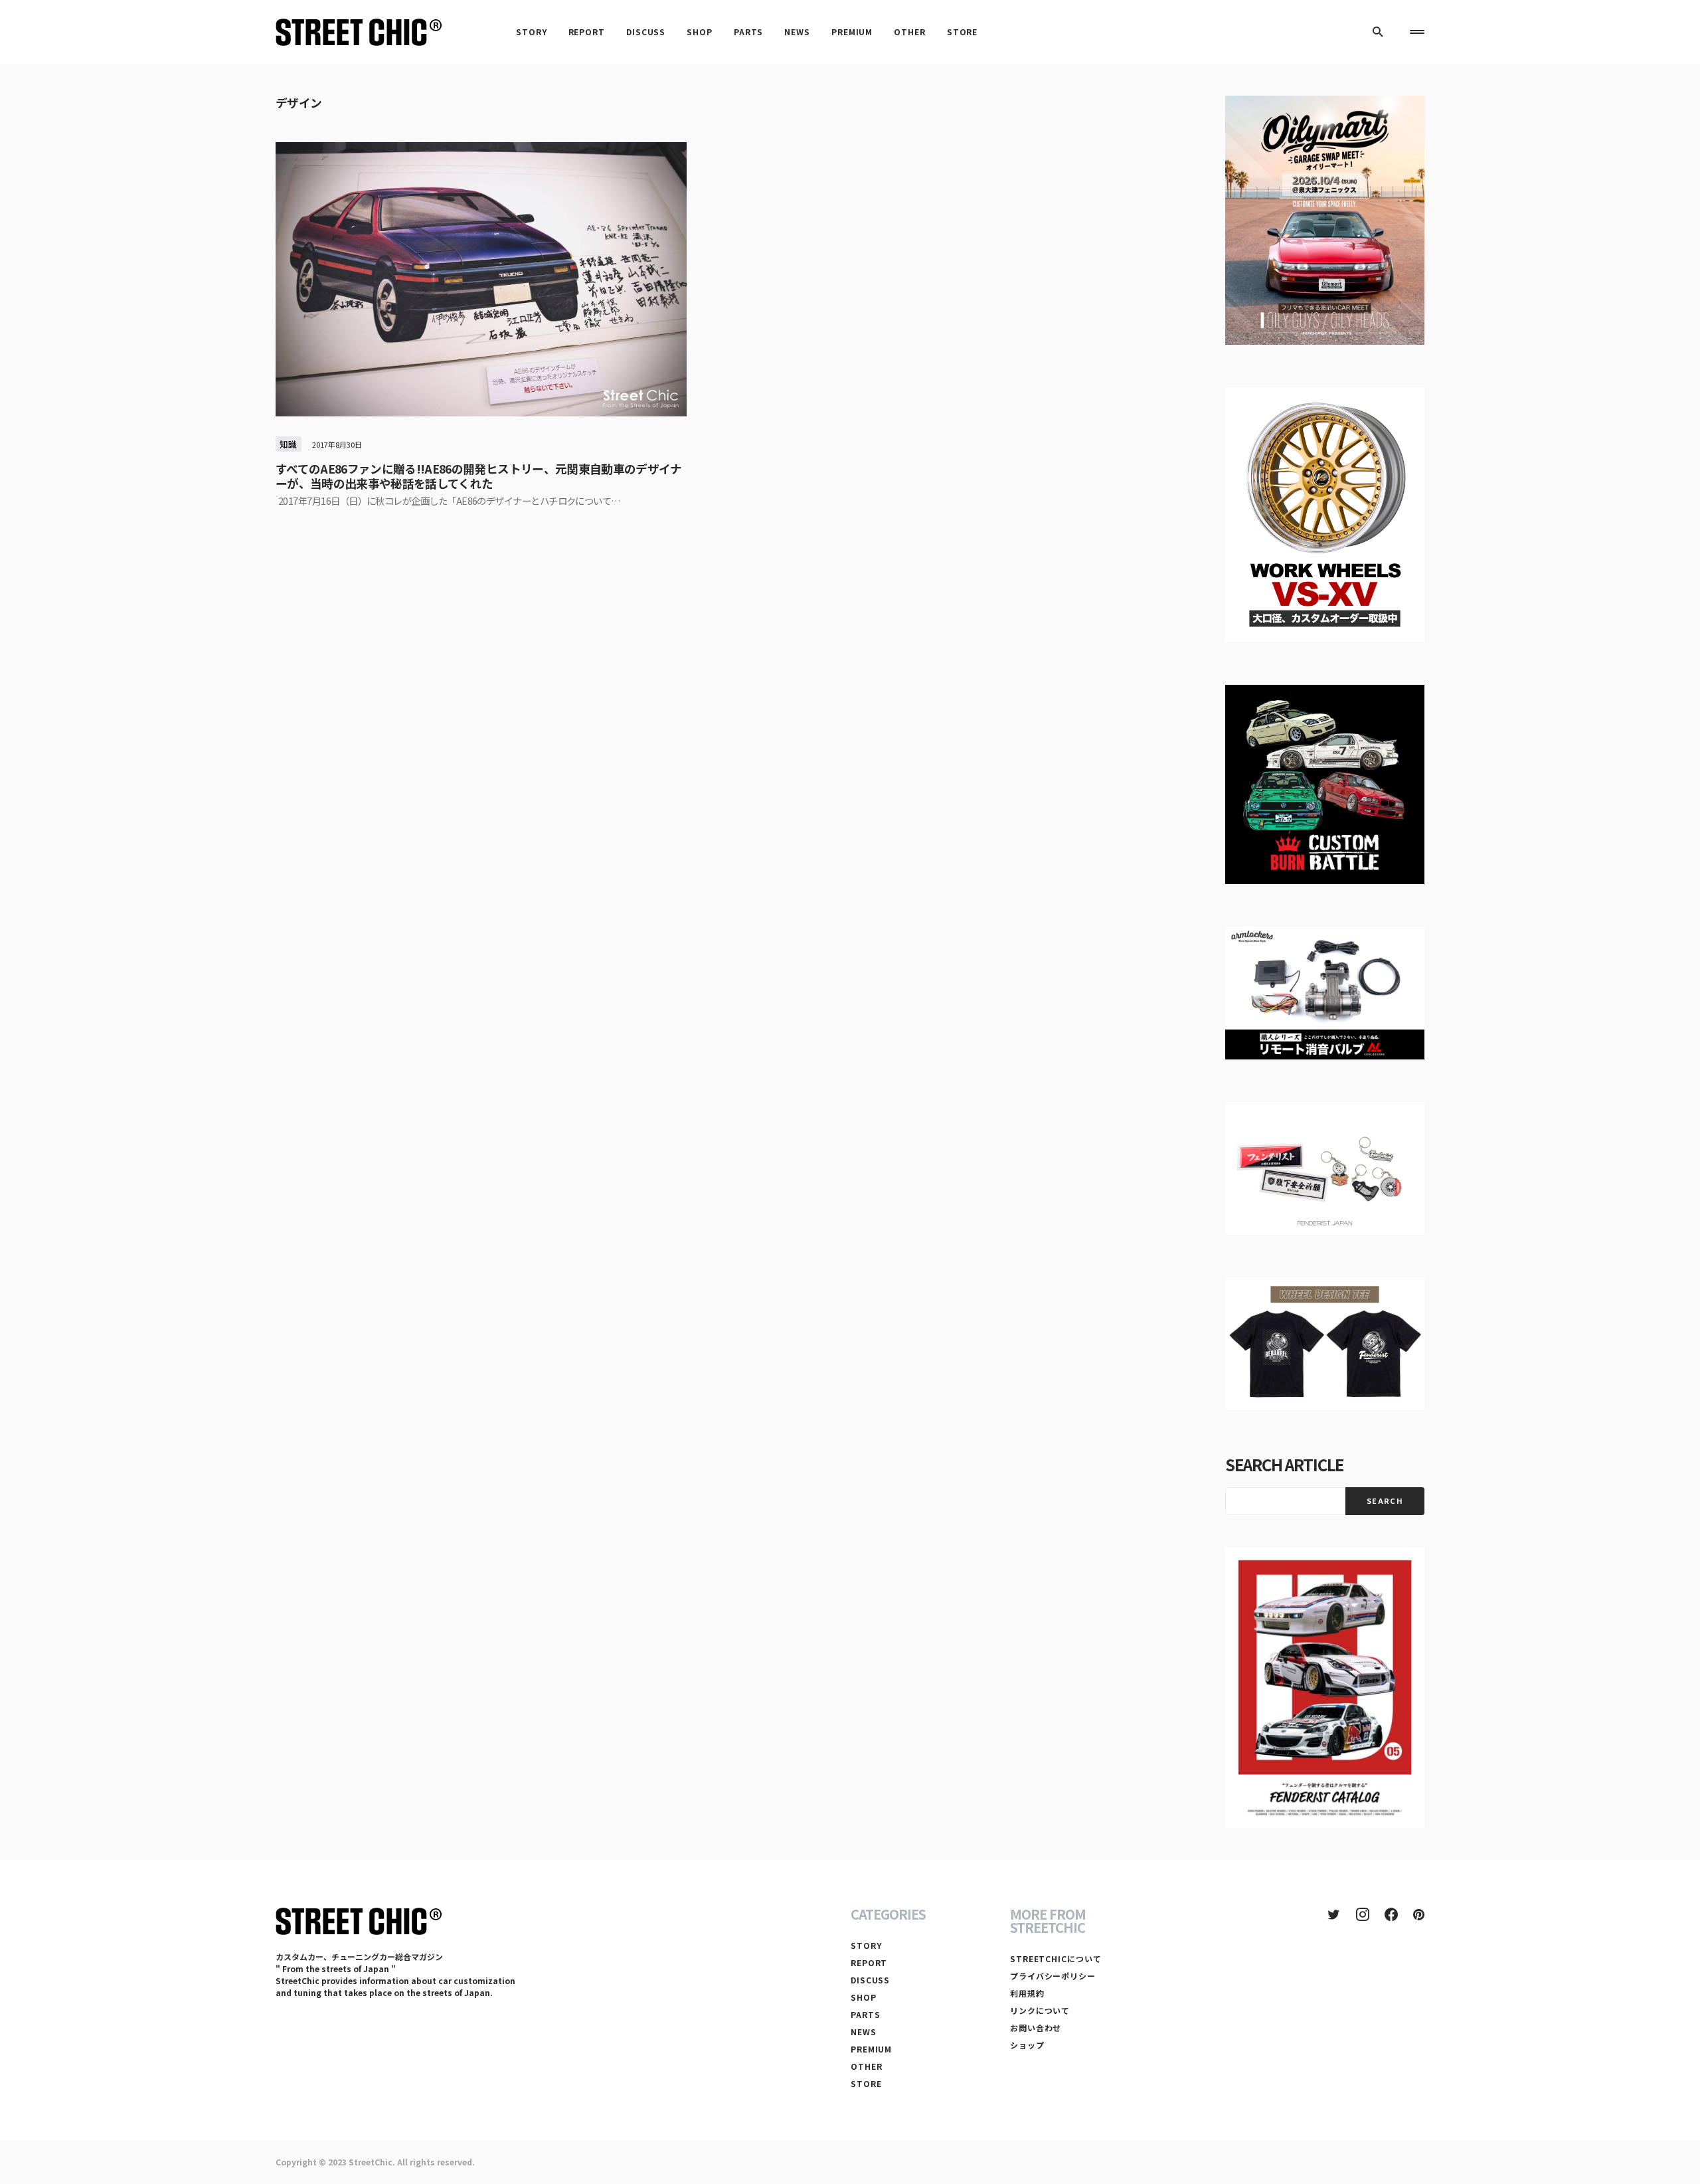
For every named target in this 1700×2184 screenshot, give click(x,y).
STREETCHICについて (1056, 1958)
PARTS (866, 2014)
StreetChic (371, 2162)
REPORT (869, 1962)
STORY (866, 1945)
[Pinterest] (1419, 1914)
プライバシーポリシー (1053, 1976)
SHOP (864, 1997)
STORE (866, 2083)
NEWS (864, 2032)
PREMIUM (871, 2049)
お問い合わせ (1036, 2028)
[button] (1378, 32)
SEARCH (1385, 1501)
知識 (289, 444)
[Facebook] (1391, 1914)
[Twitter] (1334, 1914)
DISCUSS (870, 1980)
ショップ (1027, 2045)
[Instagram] (1363, 1914)
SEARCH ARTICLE (1284, 1464)
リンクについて (1040, 2010)
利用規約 (1027, 1993)
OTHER (867, 2066)
